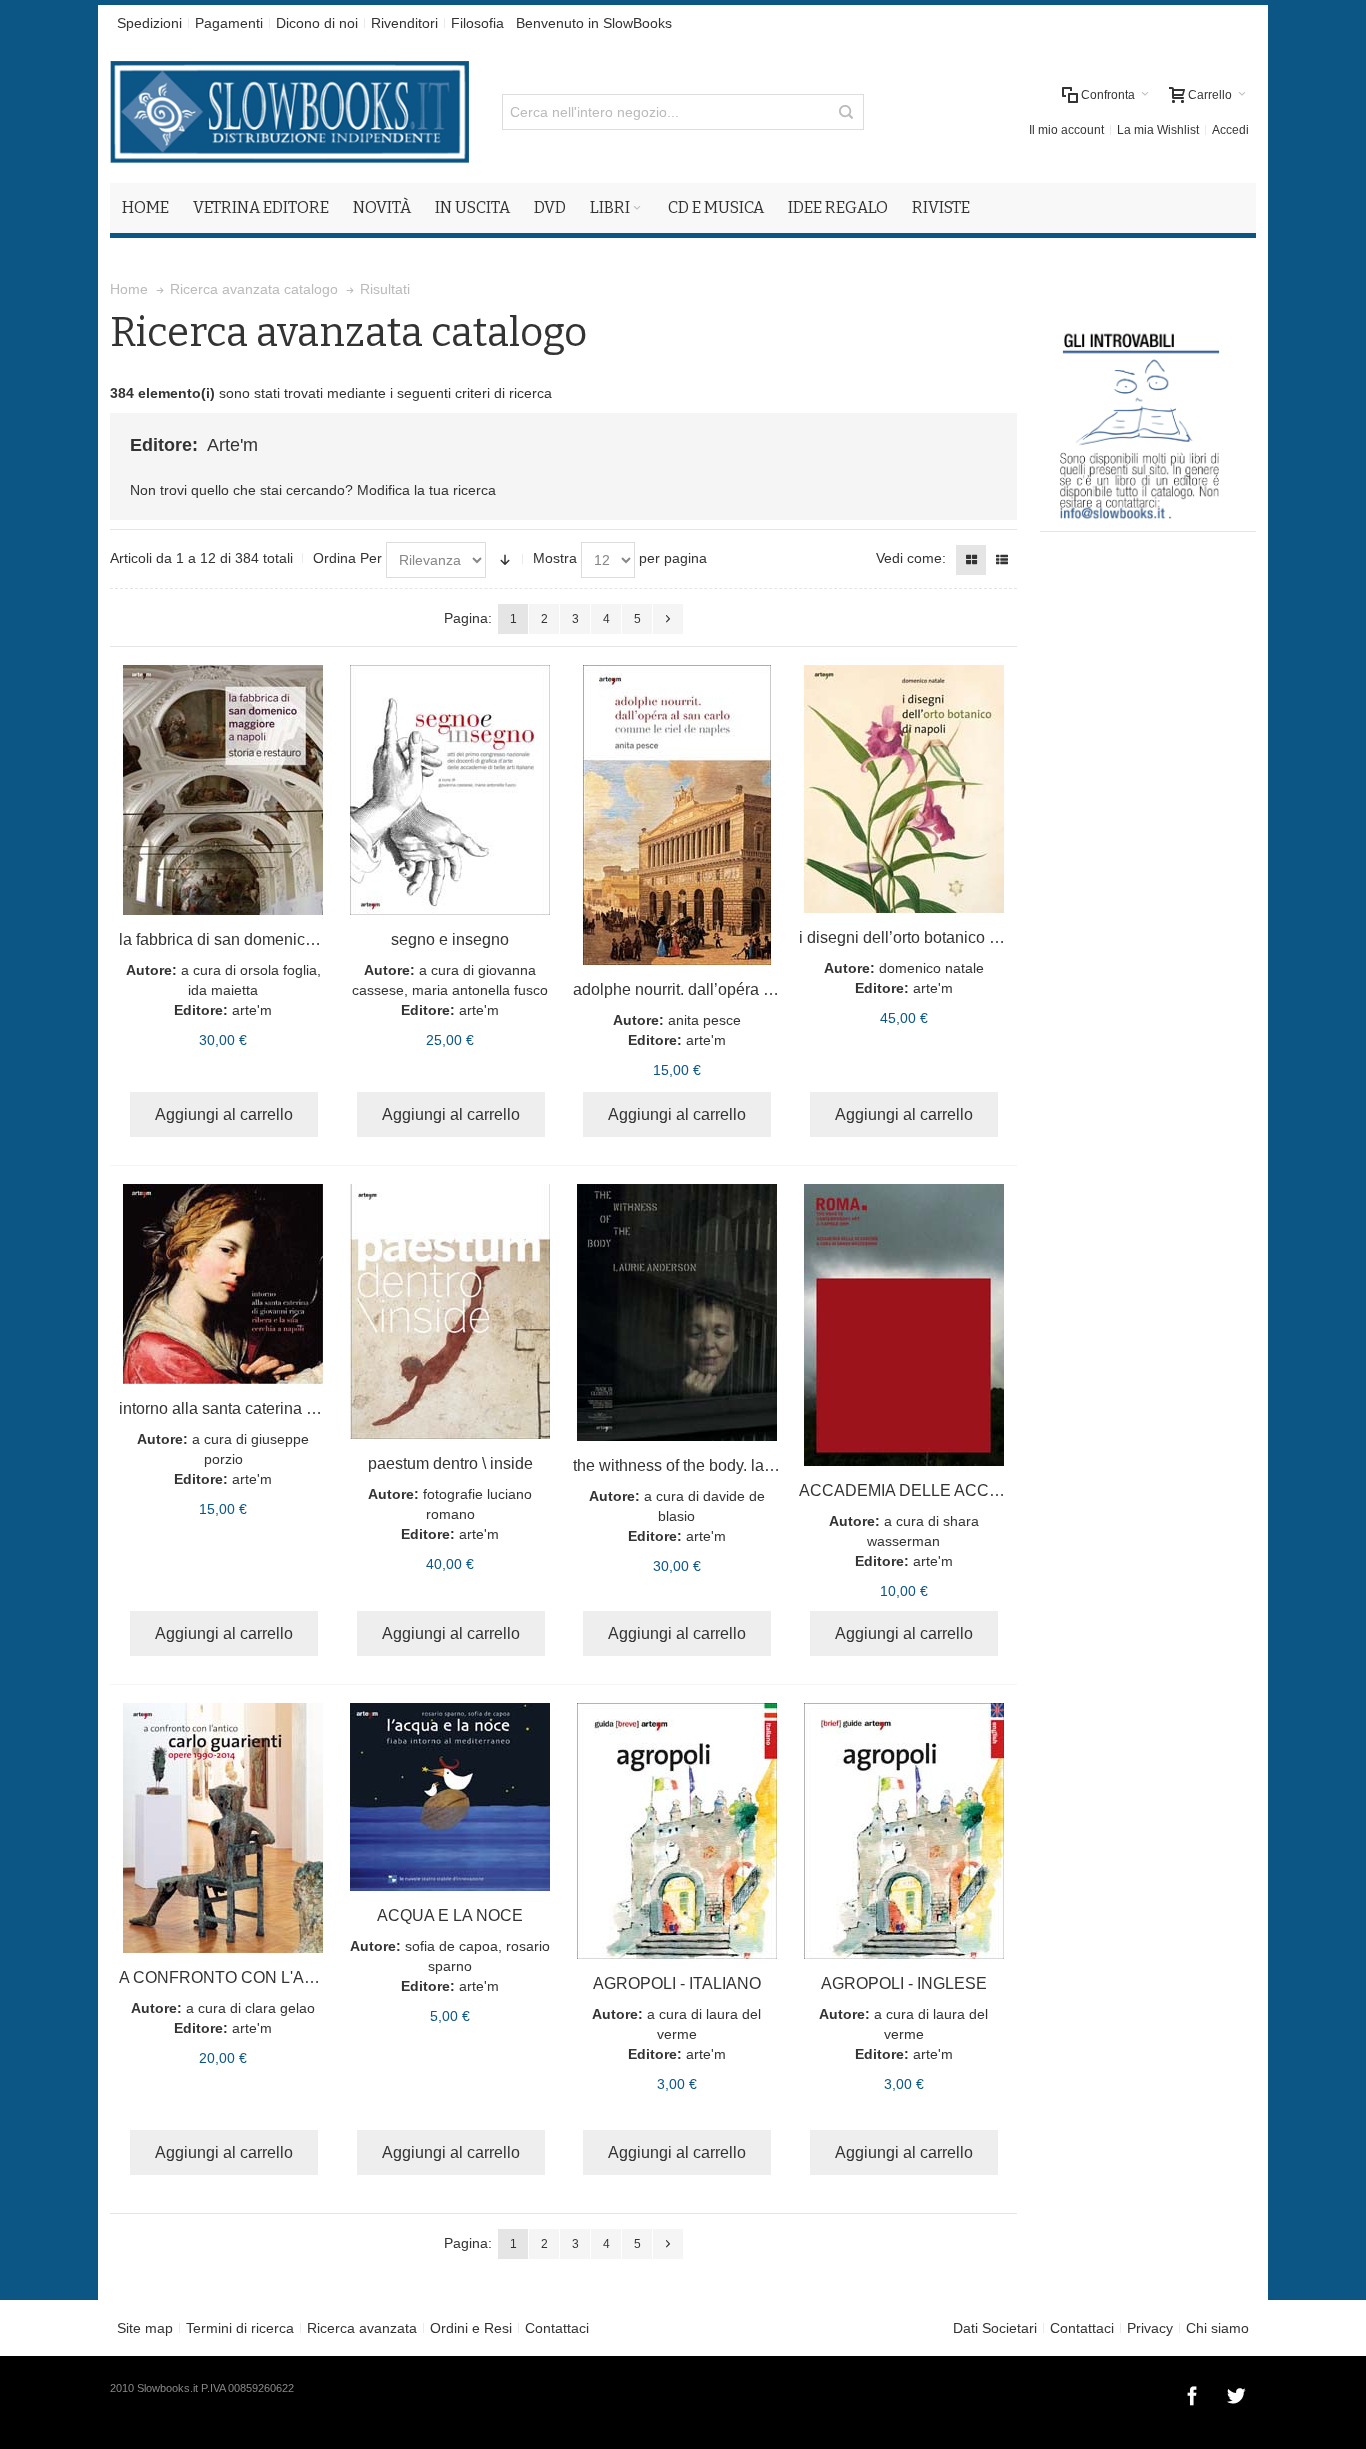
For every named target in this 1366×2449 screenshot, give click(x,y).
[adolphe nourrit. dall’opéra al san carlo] (677, 815)
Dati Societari (995, 2328)
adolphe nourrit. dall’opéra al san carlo (709, 989)
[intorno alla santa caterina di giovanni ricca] (223, 1284)
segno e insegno (450, 939)
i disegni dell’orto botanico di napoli (924, 937)
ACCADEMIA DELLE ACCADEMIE (925, 1490)
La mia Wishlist (1158, 130)
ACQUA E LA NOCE (450, 1915)
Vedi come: (911, 558)
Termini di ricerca (240, 2328)
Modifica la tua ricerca (426, 490)
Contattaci (557, 2328)
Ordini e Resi (471, 2328)
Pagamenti (229, 23)
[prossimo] (668, 619)
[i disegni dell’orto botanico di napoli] (903, 789)
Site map (145, 2328)
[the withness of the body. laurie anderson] (677, 1312)
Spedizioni (149, 23)
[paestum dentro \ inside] (450, 1311)
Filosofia (477, 23)
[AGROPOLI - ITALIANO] (677, 1831)
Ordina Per (347, 558)
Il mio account (1066, 130)
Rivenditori (404, 23)
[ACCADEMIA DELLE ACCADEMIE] (903, 1325)
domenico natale (931, 968)
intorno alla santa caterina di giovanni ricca (270, 1408)
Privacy (1150, 2328)
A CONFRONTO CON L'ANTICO (236, 1977)
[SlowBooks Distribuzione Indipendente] (289, 112)
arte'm (252, 1010)
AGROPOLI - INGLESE (904, 1983)
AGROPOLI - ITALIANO (677, 1983)
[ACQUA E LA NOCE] (450, 1797)
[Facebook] (1194, 2393)
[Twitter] (1236, 2393)
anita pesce (704, 1020)
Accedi (1230, 130)
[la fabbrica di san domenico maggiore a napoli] (223, 790)
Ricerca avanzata (362, 2328)
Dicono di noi (317, 23)
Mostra (555, 558)
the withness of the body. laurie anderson (717, 1465)
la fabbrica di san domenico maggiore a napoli (282, 939)
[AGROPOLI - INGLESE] (903, 1831)
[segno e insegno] (450, 790)
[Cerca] (846, 112)
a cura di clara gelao (250, 2008)
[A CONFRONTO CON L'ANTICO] (223, 1828)
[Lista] (1002, 560)
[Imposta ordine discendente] (505, 560)
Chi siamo (1217, 2328)
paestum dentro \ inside (450, 1463)
